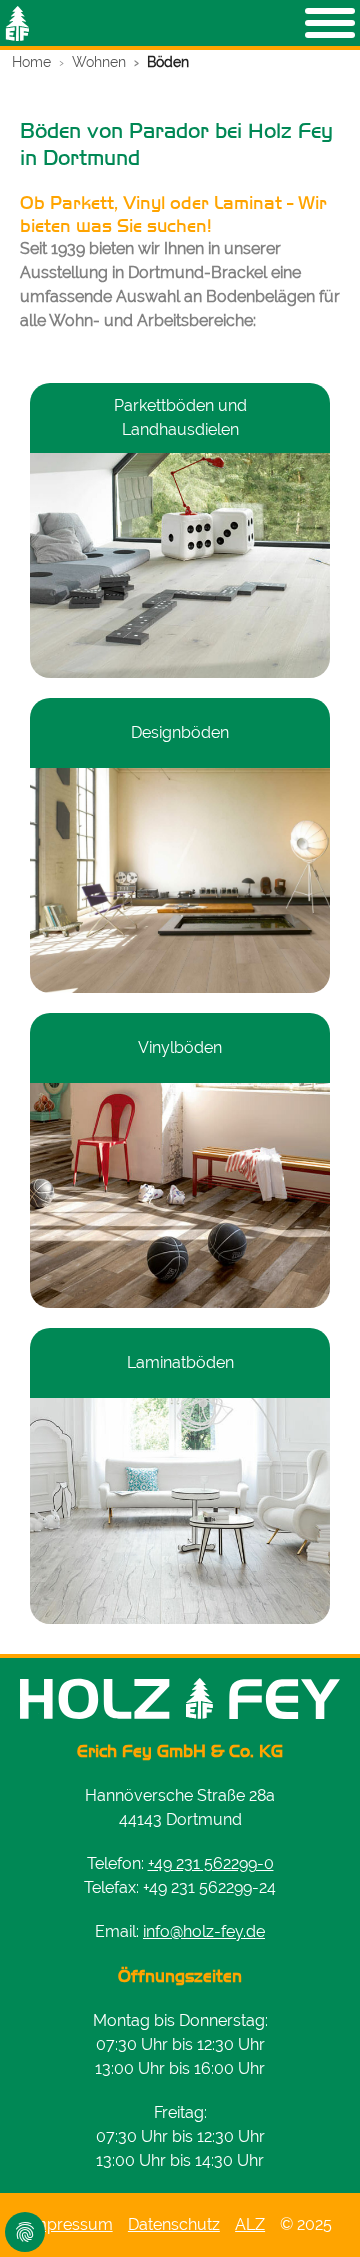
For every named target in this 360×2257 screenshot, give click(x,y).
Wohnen (99, 62)
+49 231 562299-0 (211, 1863)
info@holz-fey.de (204, 1931)
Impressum (70, 2224)
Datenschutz (174, 2224)
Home (31, 62)
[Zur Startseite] (17, 23)
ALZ (250, 2224)
